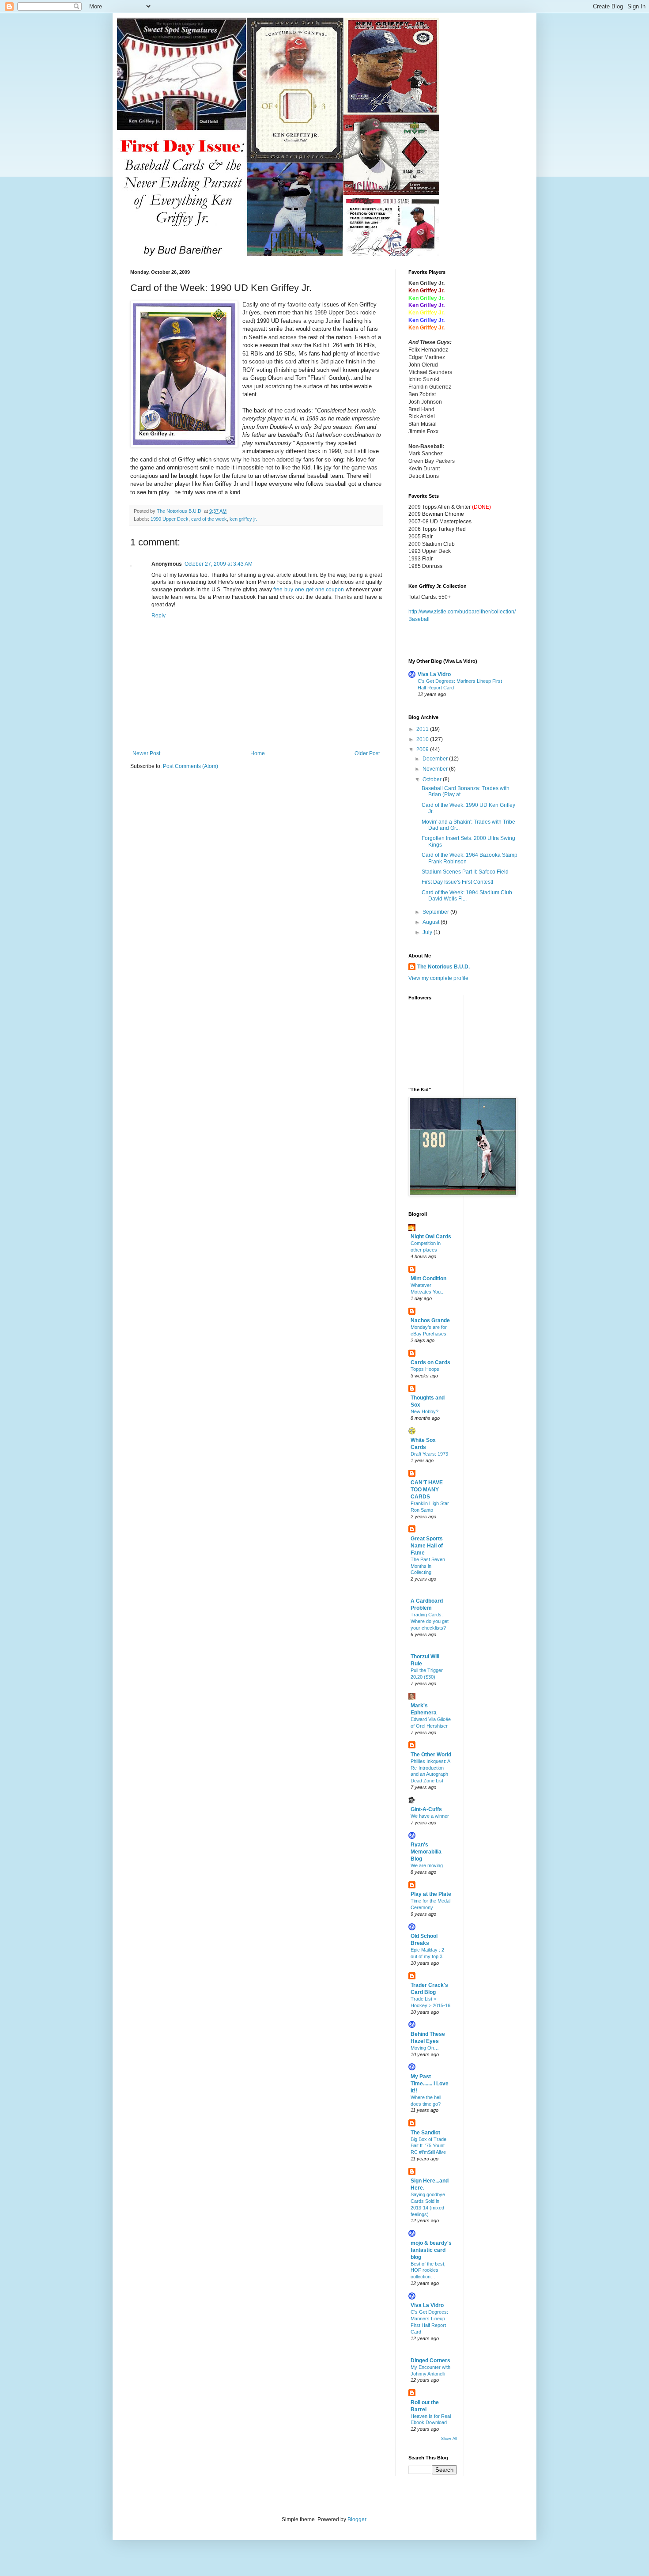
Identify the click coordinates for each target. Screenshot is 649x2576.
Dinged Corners (430, 2360)
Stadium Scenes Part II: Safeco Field (465, 872)
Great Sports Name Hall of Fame (427, 1546)
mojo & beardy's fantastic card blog (431, 2250)
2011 (423, 729)
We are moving (427, 1865)
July (428, 932)
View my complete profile (438, 978)
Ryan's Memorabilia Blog (426, 1852)
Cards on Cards (430, 1362)
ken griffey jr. (243, 519)
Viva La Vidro (434, 674)
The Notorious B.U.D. (443, 967)
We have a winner (430, 1816)
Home (258, 753)
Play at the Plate (431, 1894)
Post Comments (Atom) (191, 766)
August (432, 922)
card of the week (209, 519)
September (436, 912)
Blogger (357, 2519)
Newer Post (146, 753)
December (436, 759)
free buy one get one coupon (309, 590)
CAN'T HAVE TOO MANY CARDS (427, 1490)
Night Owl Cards (431, 1237)
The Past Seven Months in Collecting (428, 1566)
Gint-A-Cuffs (426, 1809)
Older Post (367, 753)
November (436, 769)
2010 (423, 739)
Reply (158, 616)
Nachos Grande (430, 1320)
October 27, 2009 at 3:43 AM (219, 564)
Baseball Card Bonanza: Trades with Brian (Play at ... (466, 791)
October (433, 779)
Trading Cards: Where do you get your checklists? (430, 1621)
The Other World (431, 1755)
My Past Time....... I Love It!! (430, 2084)
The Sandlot (425, 2133)
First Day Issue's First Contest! (457, 882)
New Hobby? (424, 1411)
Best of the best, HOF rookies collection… (428, 2270)
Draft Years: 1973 (429, 1454)
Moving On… (425, 2048)
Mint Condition (428, 1279)
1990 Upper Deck (170, 519)
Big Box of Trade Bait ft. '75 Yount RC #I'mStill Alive (428, 2146)
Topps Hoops (425, 1369)
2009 (423, 749)
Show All (449, 2439)
